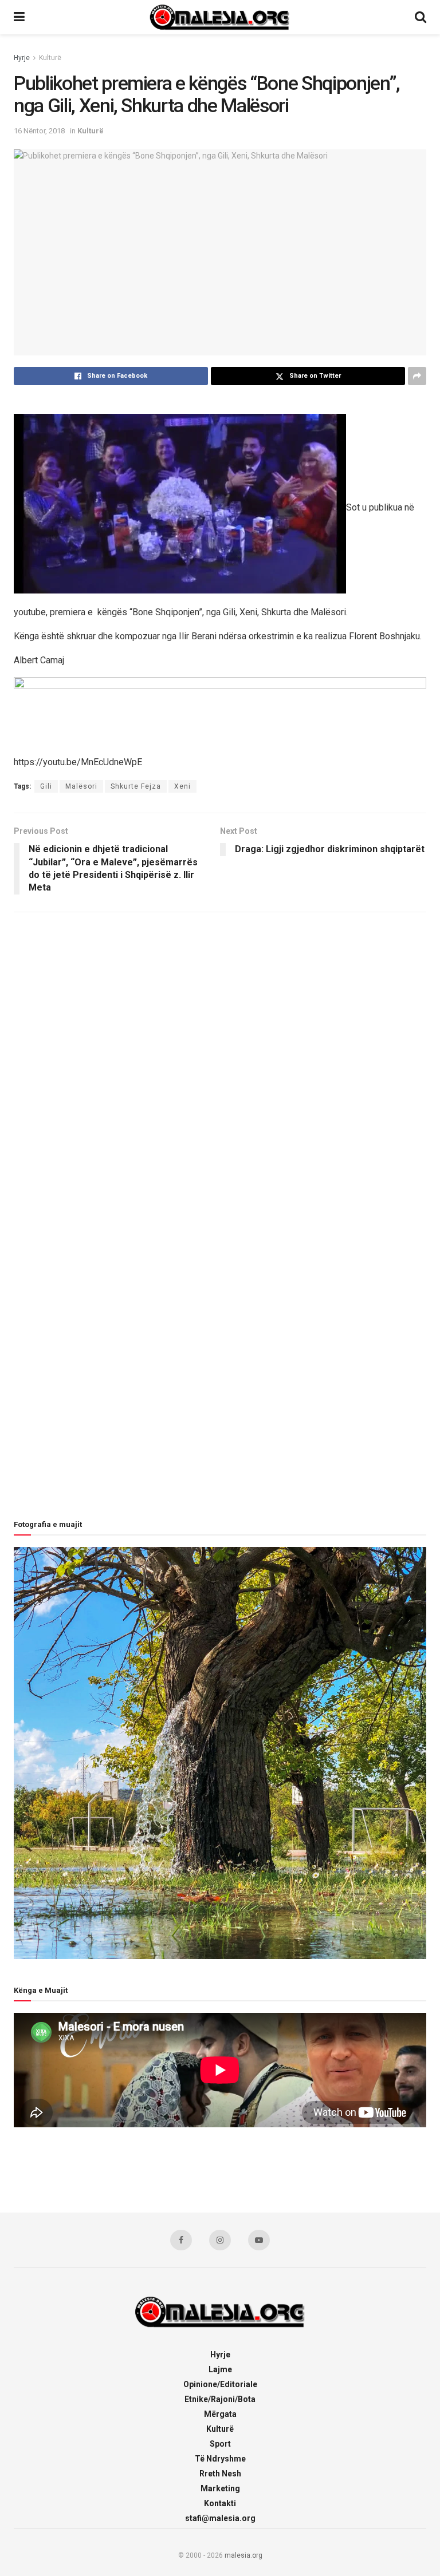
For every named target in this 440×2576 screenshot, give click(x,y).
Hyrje (22, 58)
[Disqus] (220, 1073)
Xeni (182, 786)
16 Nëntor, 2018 (39, 131)
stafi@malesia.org (220, 2518)
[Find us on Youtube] (259, 2240)
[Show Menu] (19, 17)
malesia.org (243, 2555)
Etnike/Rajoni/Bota (220, 2399)
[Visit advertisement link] (220, 711)
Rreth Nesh (220, 2474)
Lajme (220, 2369)
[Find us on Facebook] (181, 2240)
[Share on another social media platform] (417, 376)
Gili (46, 786)
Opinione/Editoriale (220, 2384)
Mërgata (220, 2414)
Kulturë (50, 58)
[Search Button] (421, 17)
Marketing (220, 2488)
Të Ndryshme (220, 2459)
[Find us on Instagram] (220, 2240)
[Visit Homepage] (220, 17)
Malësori (81, 786)
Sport (220, 2444)
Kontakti (220, 2503)
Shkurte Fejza (136, 786)
